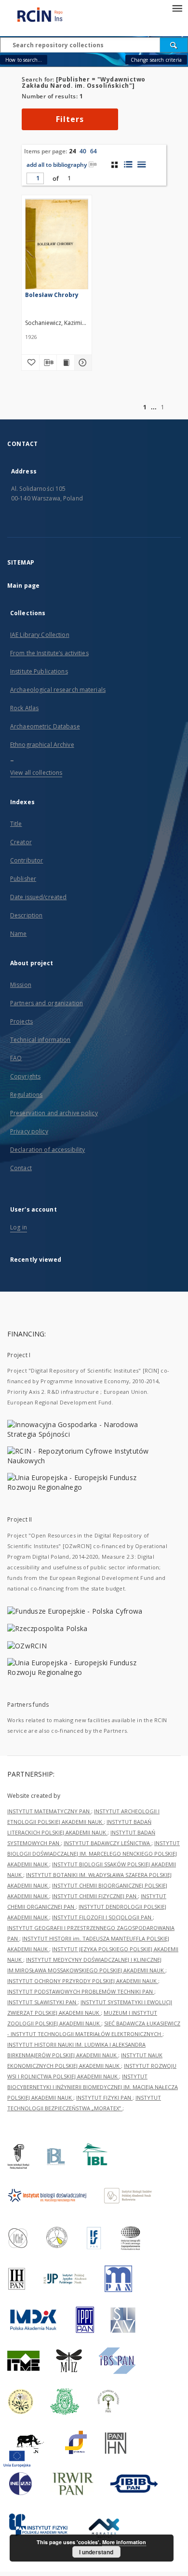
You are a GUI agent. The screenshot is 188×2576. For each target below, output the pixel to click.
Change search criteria (156, 60)
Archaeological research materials (58, 690)
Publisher (23, 879)
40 (83, 151)
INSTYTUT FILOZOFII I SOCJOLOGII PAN (102, 1917)
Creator (21, 842)
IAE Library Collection (40, 635)
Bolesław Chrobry (52, 295)
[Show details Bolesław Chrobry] (82, 363)
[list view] (141, 164)
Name (18, 934)
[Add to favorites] (30, 363)
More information (124, 2542)
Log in (19, 1227)
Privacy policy (29, 1131)
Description (26, 915)
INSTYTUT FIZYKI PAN (104, 2097)
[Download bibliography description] (48, 363)
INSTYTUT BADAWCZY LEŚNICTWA (107, 1843)
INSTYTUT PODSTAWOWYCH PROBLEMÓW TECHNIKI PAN (81, 1991)
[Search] (174, 45)
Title (16, 824)
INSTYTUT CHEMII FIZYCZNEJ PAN (95, 1896)
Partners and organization (47, 1003)
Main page (23, 586)
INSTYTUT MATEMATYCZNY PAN (49, 1811)
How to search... (24, 60)
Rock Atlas (24, 708)
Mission (21, 985)
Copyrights (25, 1076)
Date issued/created (38, 897)
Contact (21, 1168)
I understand (96, 2552)
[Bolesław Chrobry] (57, 246)
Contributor (27, 860)
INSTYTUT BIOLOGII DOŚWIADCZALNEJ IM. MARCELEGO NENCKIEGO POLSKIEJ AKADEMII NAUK (94, 1854)
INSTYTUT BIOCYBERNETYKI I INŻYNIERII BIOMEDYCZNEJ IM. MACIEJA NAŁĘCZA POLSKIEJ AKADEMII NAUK (93, 2087)
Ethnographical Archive (42, 745)
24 (72, 151)
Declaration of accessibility (47, 1150)
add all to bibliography (57, 165)
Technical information (40, 1040)
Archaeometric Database (45, 726)
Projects (21, 1021)
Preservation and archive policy (54, 1113)
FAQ (16, 1058)
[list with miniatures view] (128, 164)
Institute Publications (39, 671)
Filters (70, 119)
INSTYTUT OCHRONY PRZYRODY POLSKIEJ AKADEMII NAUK (83, 1981)
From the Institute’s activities (49, 653)
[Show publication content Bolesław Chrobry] (66, 363)
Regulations (26, 1095)
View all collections (36, 773)
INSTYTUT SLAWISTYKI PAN (42, 2002)
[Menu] (177, 8)
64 (94, 151)
